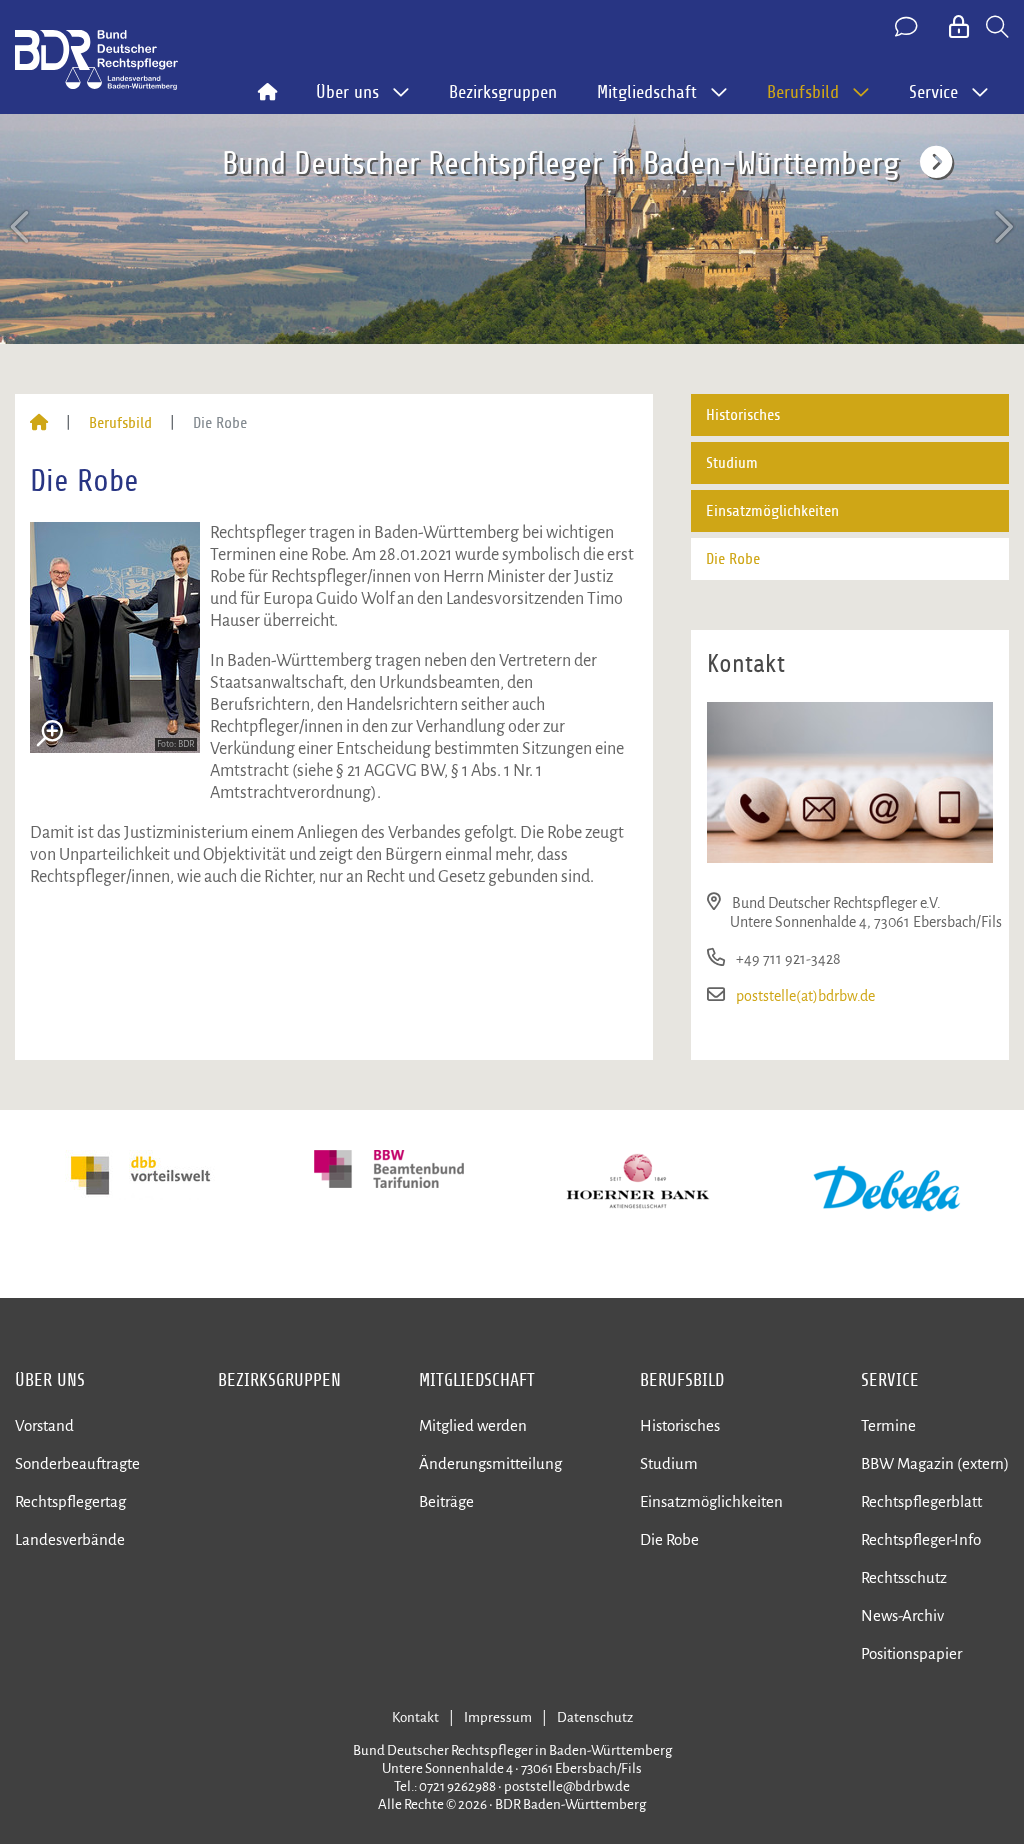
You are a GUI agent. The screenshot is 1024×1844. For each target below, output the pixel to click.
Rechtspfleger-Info (921, 1539)
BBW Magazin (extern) (935, 1463)
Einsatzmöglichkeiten (772, 511)
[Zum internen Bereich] (960, 28)
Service (890, 1380)
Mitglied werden (473, 1425)
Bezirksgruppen (503, 92)
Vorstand (44, 1425)
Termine (888, 1425)
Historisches (743, 415)
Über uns (50, 1380)
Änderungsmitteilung (490, 1463)
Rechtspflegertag (70, 1501)
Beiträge (446, 1501)
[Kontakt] (908, 28)
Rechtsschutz (904, 1577)
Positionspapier (911, 1653)
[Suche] (997, 28)
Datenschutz (595, 1717)
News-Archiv (902, 1615)
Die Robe (733, 559)
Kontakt (415, 1717)
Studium (732, 463)
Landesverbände (70, 1539)
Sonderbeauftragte (77, 1463)
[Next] (1002, 227)
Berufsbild (120, 423)
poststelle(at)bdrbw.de (805, 996)
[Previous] (22, 227)
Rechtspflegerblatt (921, 1501)
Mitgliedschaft (477, 1380)
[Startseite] (39, 423)
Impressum (498, 1717)
